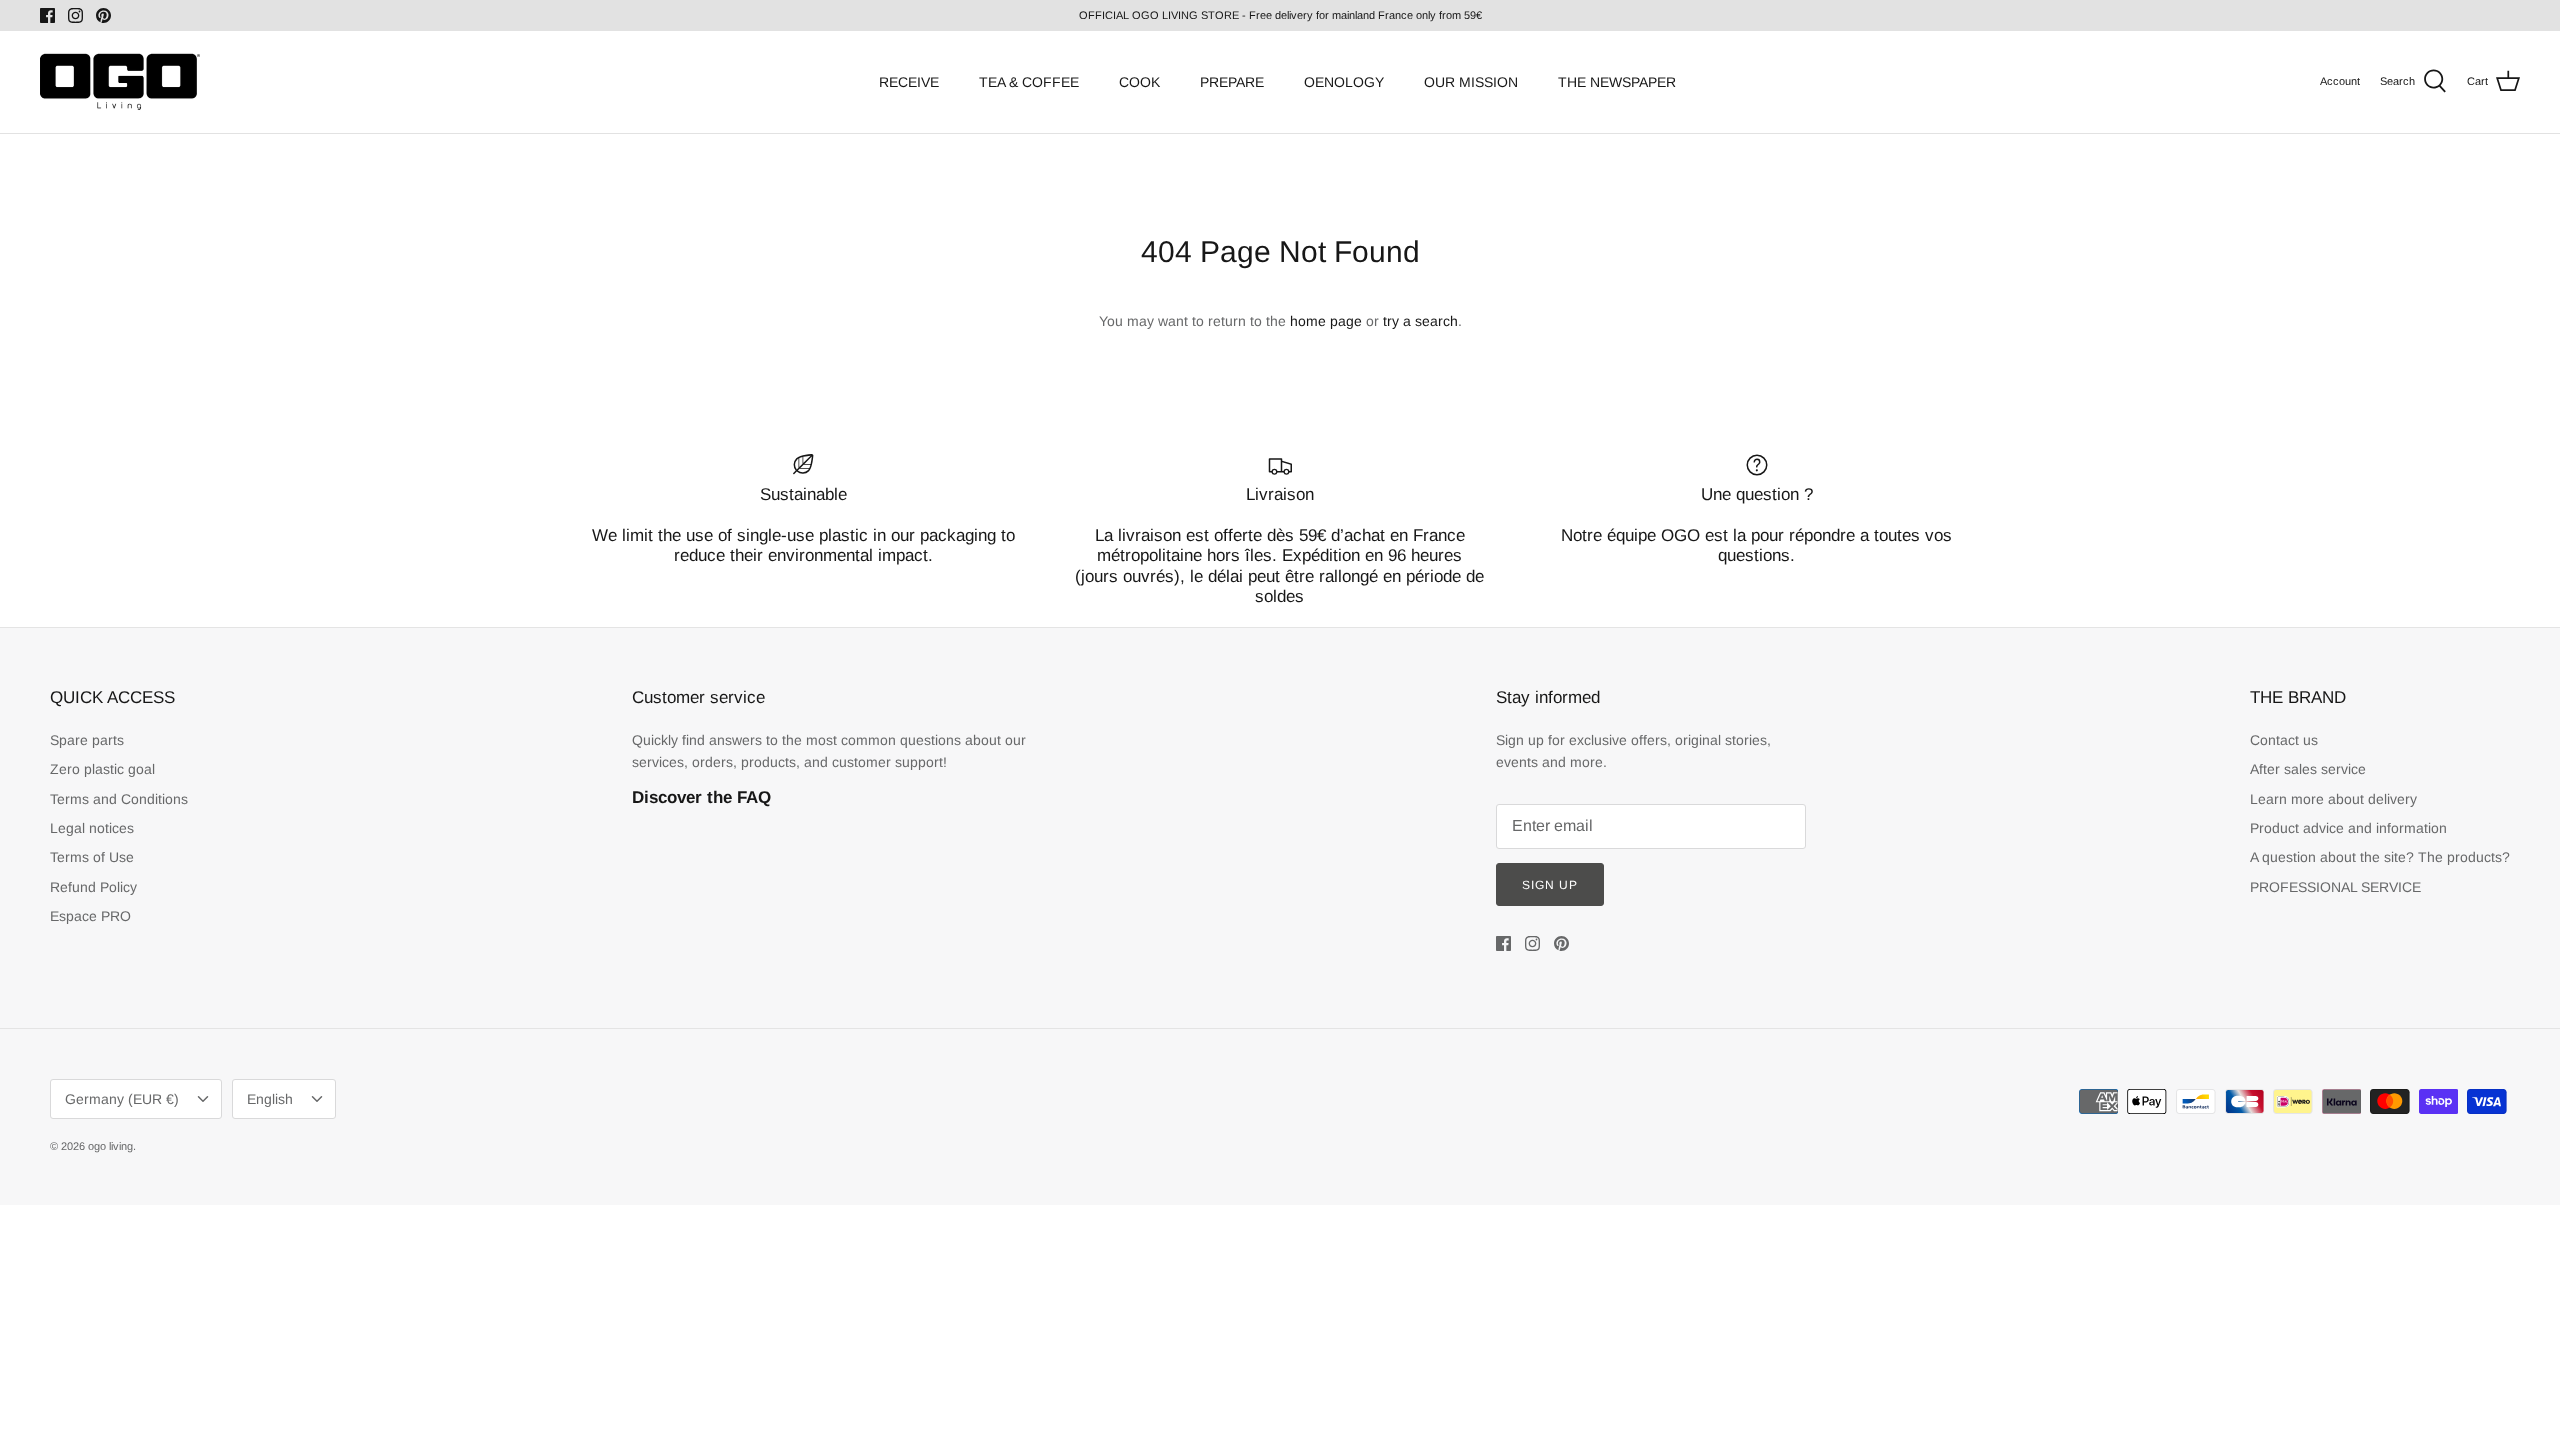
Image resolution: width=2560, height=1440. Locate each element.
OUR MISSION (1471, 82)
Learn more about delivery (2333, 799)
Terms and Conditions (119, 799)
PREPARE (1232, 82)
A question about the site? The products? (2380, 857)
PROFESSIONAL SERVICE (2335, 887)
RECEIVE (909, 82)
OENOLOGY (1344, 82)
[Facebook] (47, 15)
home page (1326, 321)
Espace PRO (90, 916)
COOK (1139, 82)
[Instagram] (75, 15)
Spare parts (87, 740)
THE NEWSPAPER (1617, 82)
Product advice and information (2348, 828)
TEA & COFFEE (1029, 82)
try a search (1420, 321)
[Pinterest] (103, 15)
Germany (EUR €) (122, 1099)
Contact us (2284, 740)
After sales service (2308, 769)
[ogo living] (120, 82)
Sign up (1550, 885)
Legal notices (92, 828)
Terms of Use (92, 857)
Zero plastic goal (102, 769)
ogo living (110, 1146)
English (270, 1099)
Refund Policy (93, 887)
